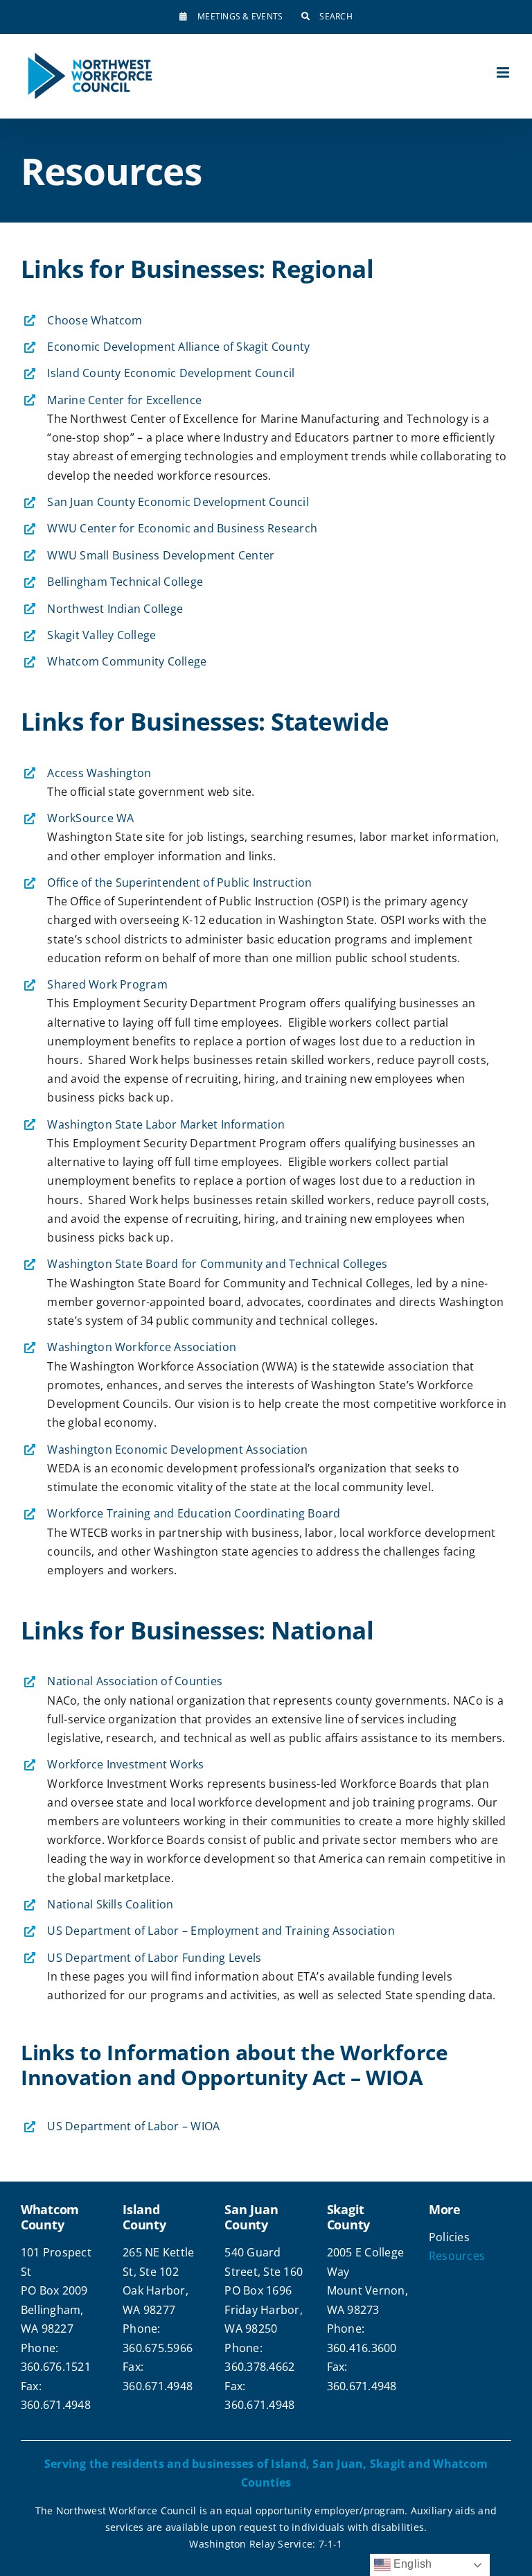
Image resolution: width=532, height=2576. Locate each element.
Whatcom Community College (127, 661)
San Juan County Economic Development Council (178, 502)
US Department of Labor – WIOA (133, 2126)
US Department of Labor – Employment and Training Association (221, 1931)
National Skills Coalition (110, 1904)
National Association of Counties (135, 1681)
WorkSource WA (90, 818)
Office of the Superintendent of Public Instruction (179, 882)
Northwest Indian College (115, 609)
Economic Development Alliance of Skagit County (178, 347)
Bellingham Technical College (125, 582)
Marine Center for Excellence (124, 400)
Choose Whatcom (95, 320)
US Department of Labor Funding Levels (154, 1958)
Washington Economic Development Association (177, 1450)
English (411, 2564)
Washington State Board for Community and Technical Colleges (217, 1264)
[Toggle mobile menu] (504, 72)
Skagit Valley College (101, 635)
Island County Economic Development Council (171, 373)
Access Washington (99, 773)
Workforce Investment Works (125, 1764)
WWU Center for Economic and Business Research (182, 528)
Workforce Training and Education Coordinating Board (194, 1513)
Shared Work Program (107, 984)
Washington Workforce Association (142, 1347)
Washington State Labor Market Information (166, 1124)
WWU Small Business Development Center (161, 555)
